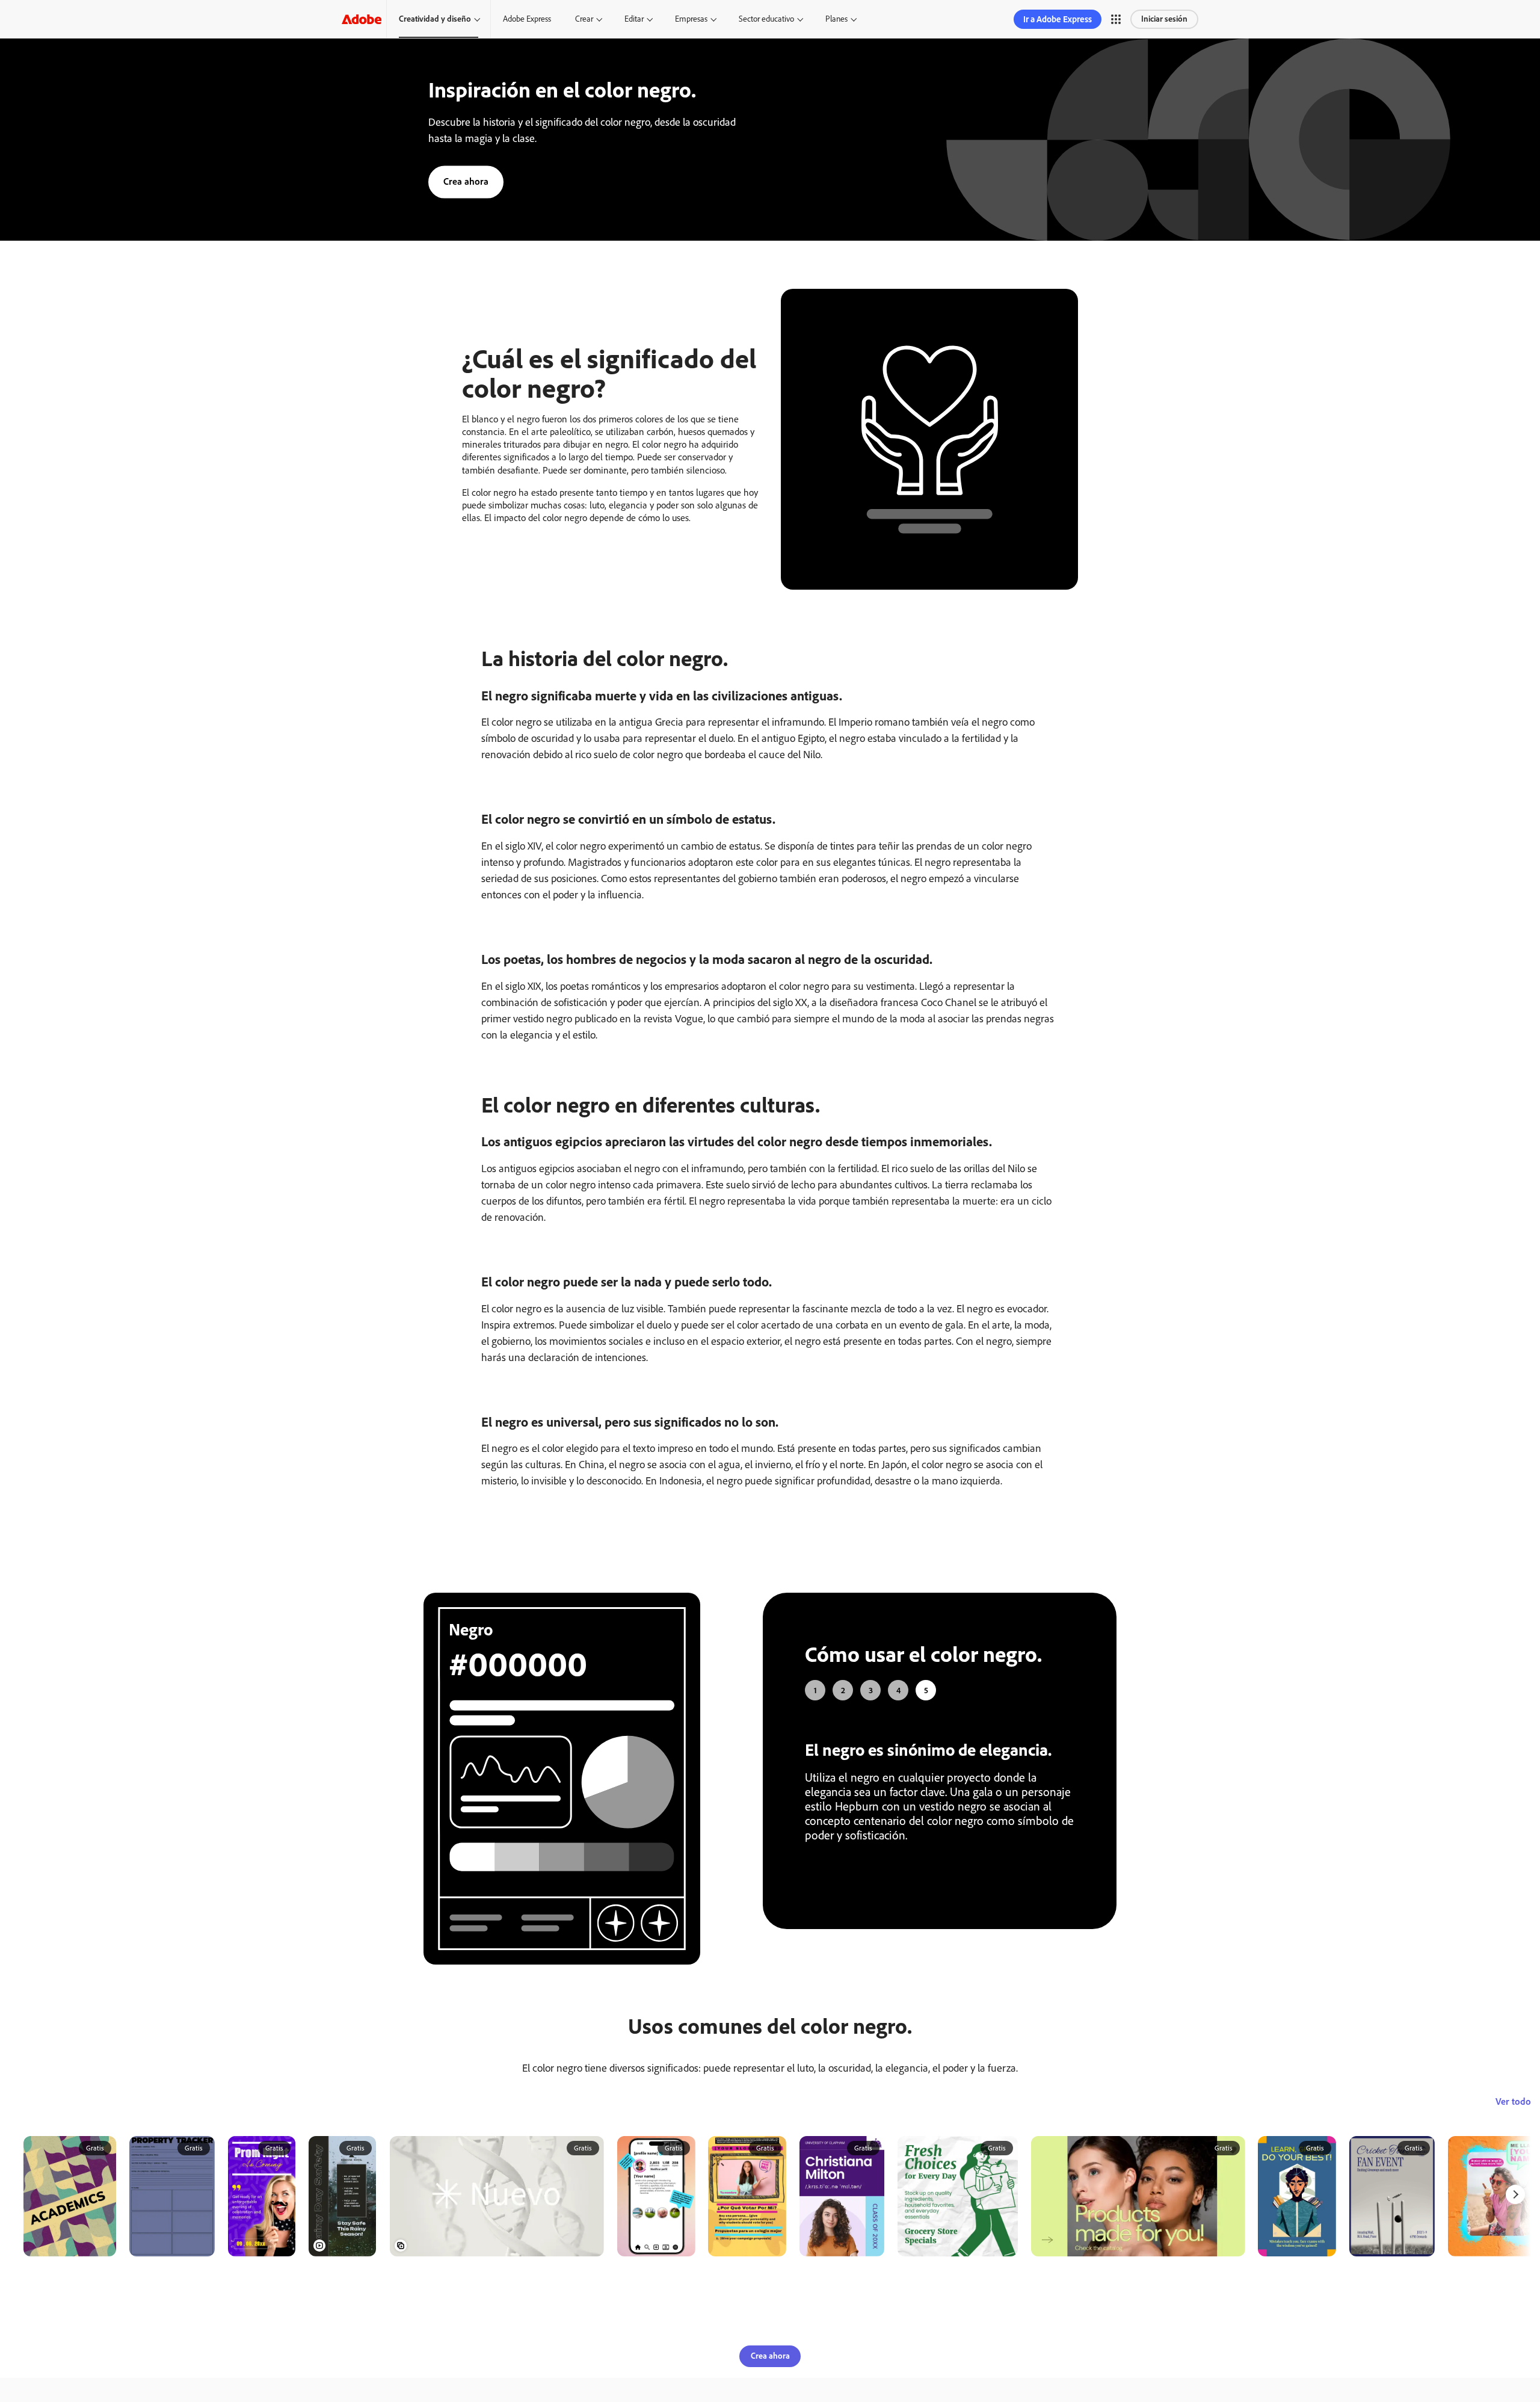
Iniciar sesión (1164, 19)
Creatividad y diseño (435, 19)
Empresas (691, 19)
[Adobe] (362, 19)
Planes (836, 19)
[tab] (815, 1690)
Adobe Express (527, 19)
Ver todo (1513, 2148)
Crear (584, 19)
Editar (634, 19)
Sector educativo (766, 19)
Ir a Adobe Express (1058, 19)
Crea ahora (466, 181)
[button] (1116, 19)
